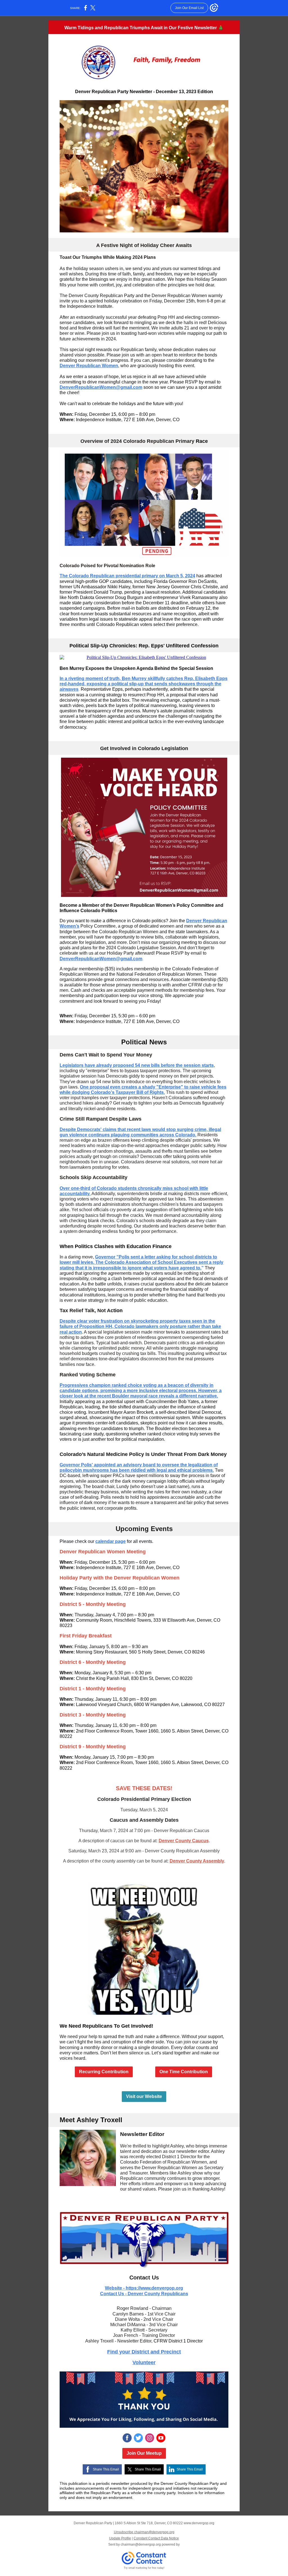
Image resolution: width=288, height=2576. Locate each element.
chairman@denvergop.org (141, 2544)
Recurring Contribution (104, 2072)
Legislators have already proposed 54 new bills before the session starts (137, 1065)
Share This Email (106, 2469)
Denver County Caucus (184, 1841)
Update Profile (120, 2538)
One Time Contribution (184, 2072)
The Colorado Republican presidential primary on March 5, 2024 (127, 576)
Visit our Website (144, 2096)
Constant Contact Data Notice (156, 2538)
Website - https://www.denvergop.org (144, 2288)
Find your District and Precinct (144, 2352)
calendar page (111, 1541)
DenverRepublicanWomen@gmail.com (101, 387)
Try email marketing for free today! (144, 2568)
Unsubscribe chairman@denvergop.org (144, 2532)
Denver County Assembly (197, 1861)
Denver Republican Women (89, 366)
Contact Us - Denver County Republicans (144, 2294)
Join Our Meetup (144, 2453)
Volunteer (144, 2362)
